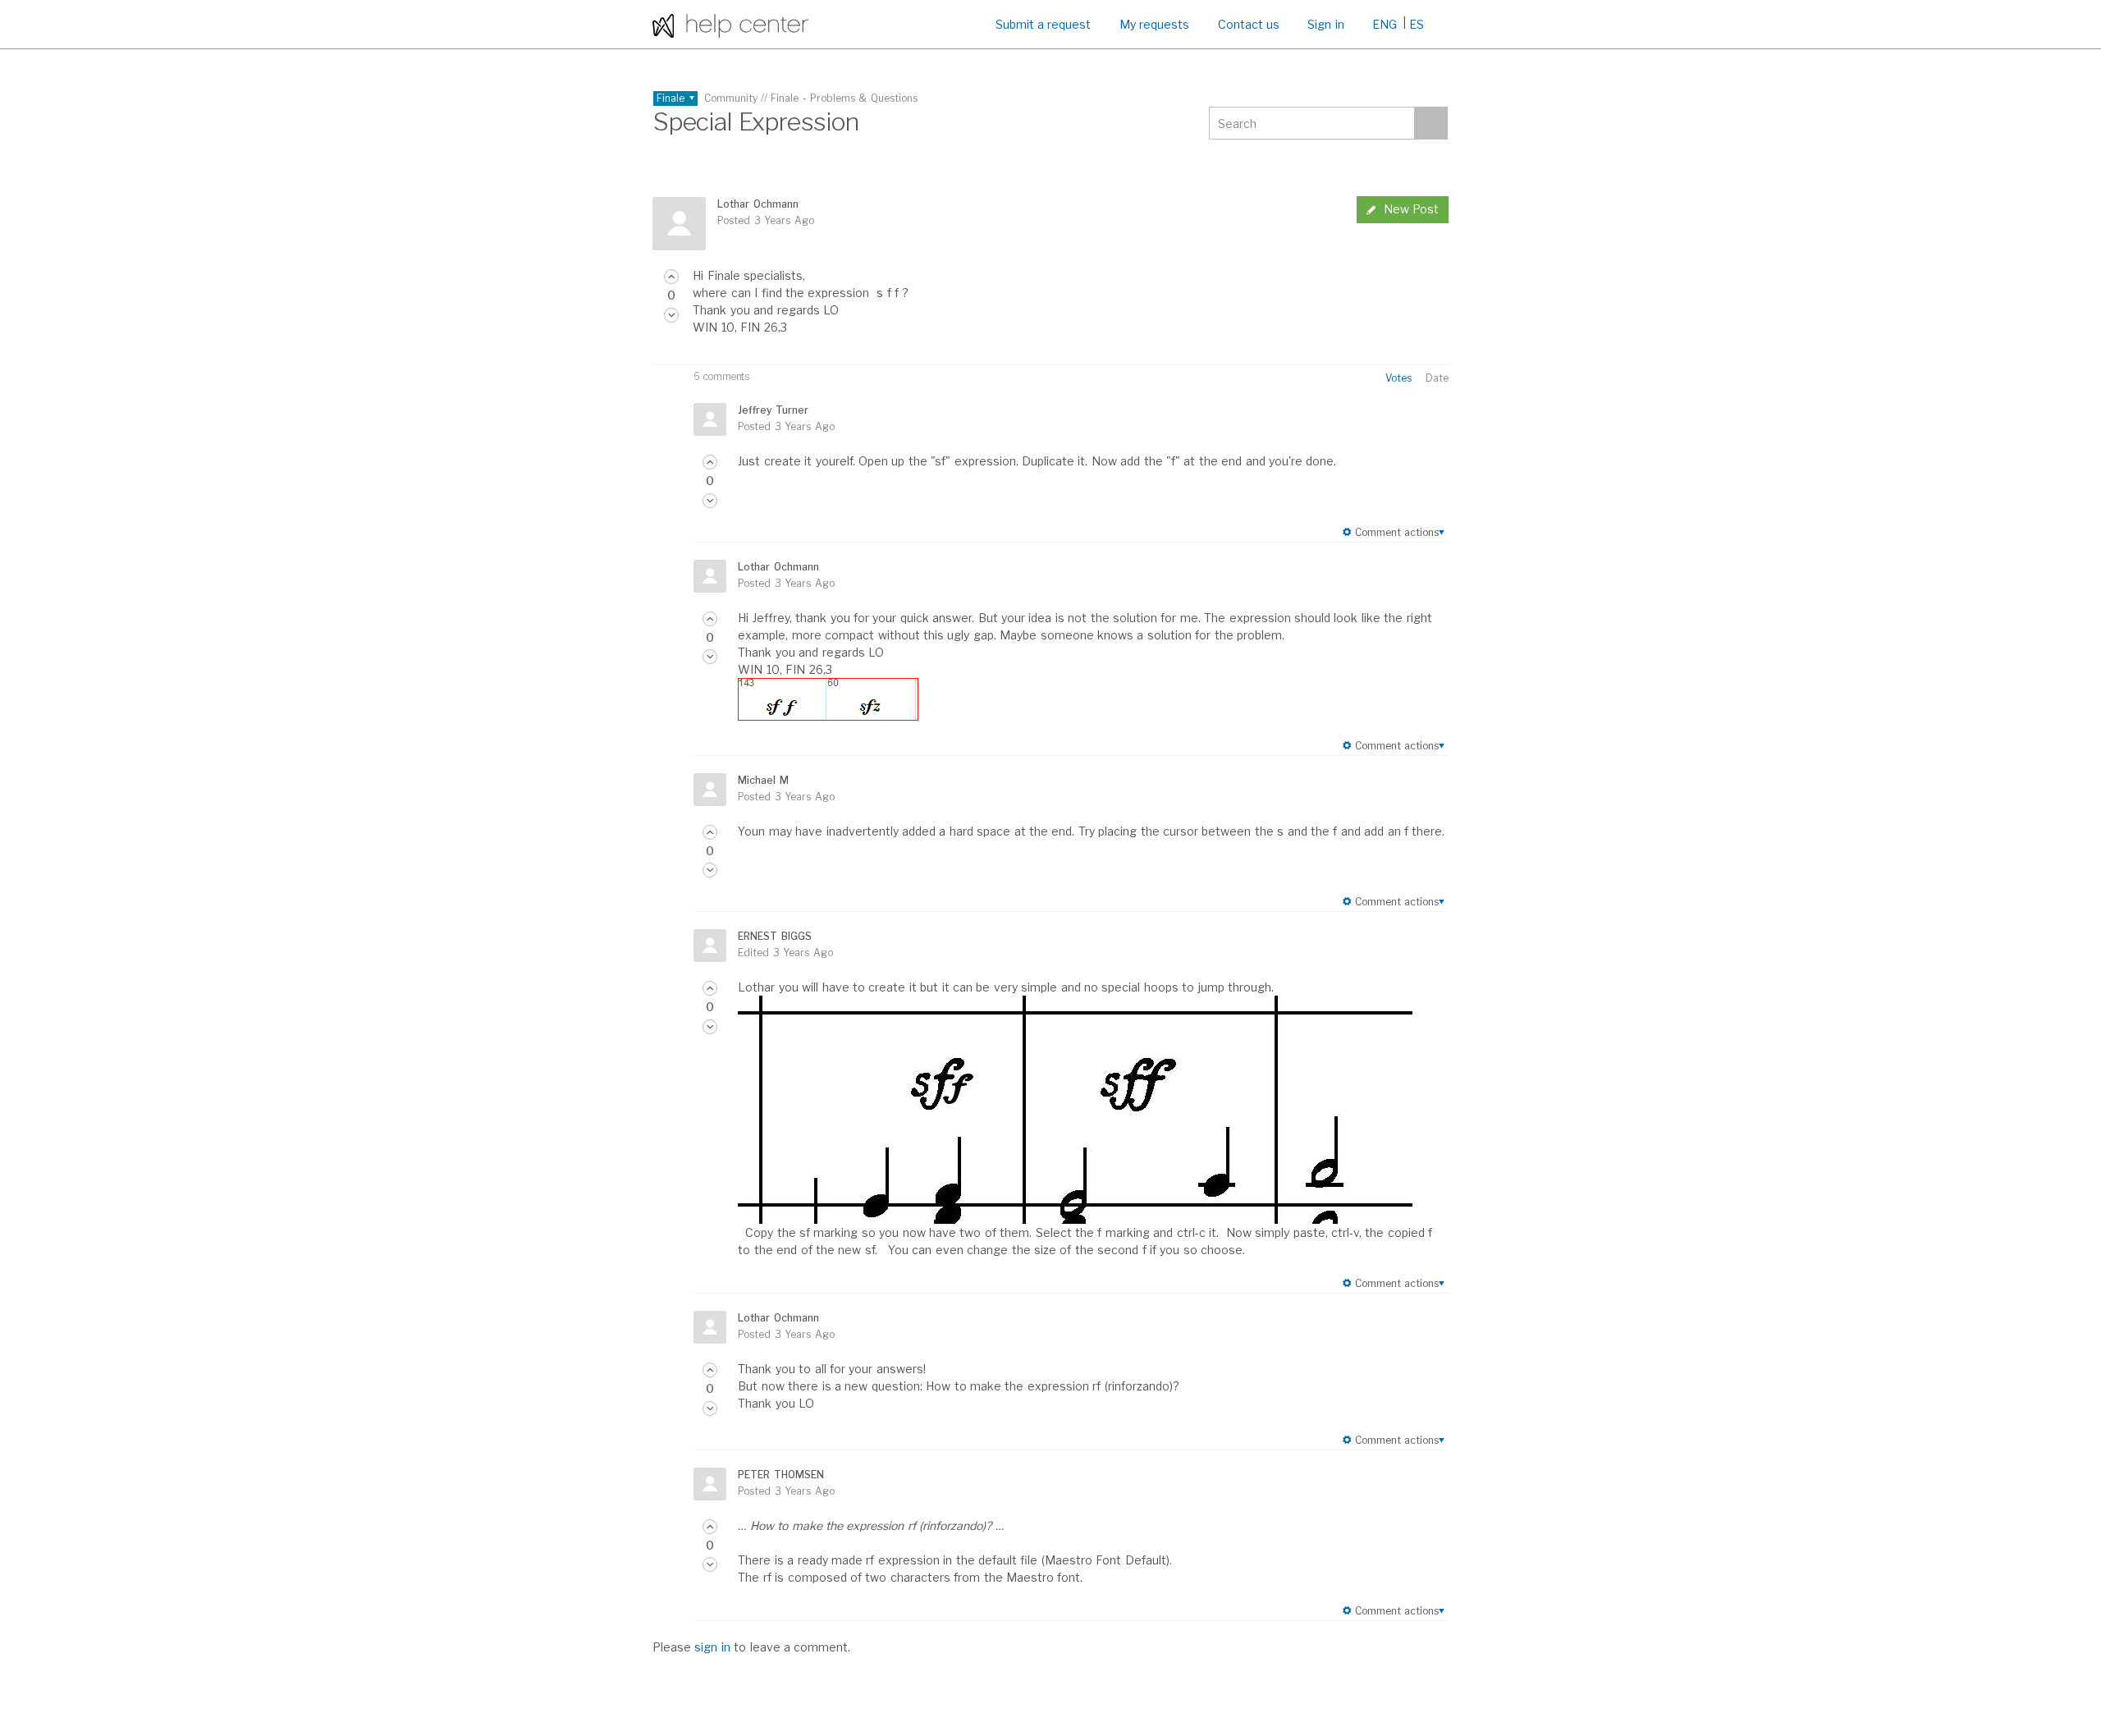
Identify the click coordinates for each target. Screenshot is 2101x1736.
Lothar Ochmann (758, 204)
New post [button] (1411, 209)
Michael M (763, 780)
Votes (1398, 378)
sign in (712, 1647)
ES (1417, 24)
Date (1437, 378)
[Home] (730, 24)
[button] (671, 277)
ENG (1385, 24)
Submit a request (1044, 24)
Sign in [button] (1325, 24)
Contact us (1249, 24)
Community (731, 98)
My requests (1154, 24)
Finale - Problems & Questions (844, 98)
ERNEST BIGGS (774, 936)
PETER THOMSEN (780, 1475)
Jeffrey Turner (773, 410)
